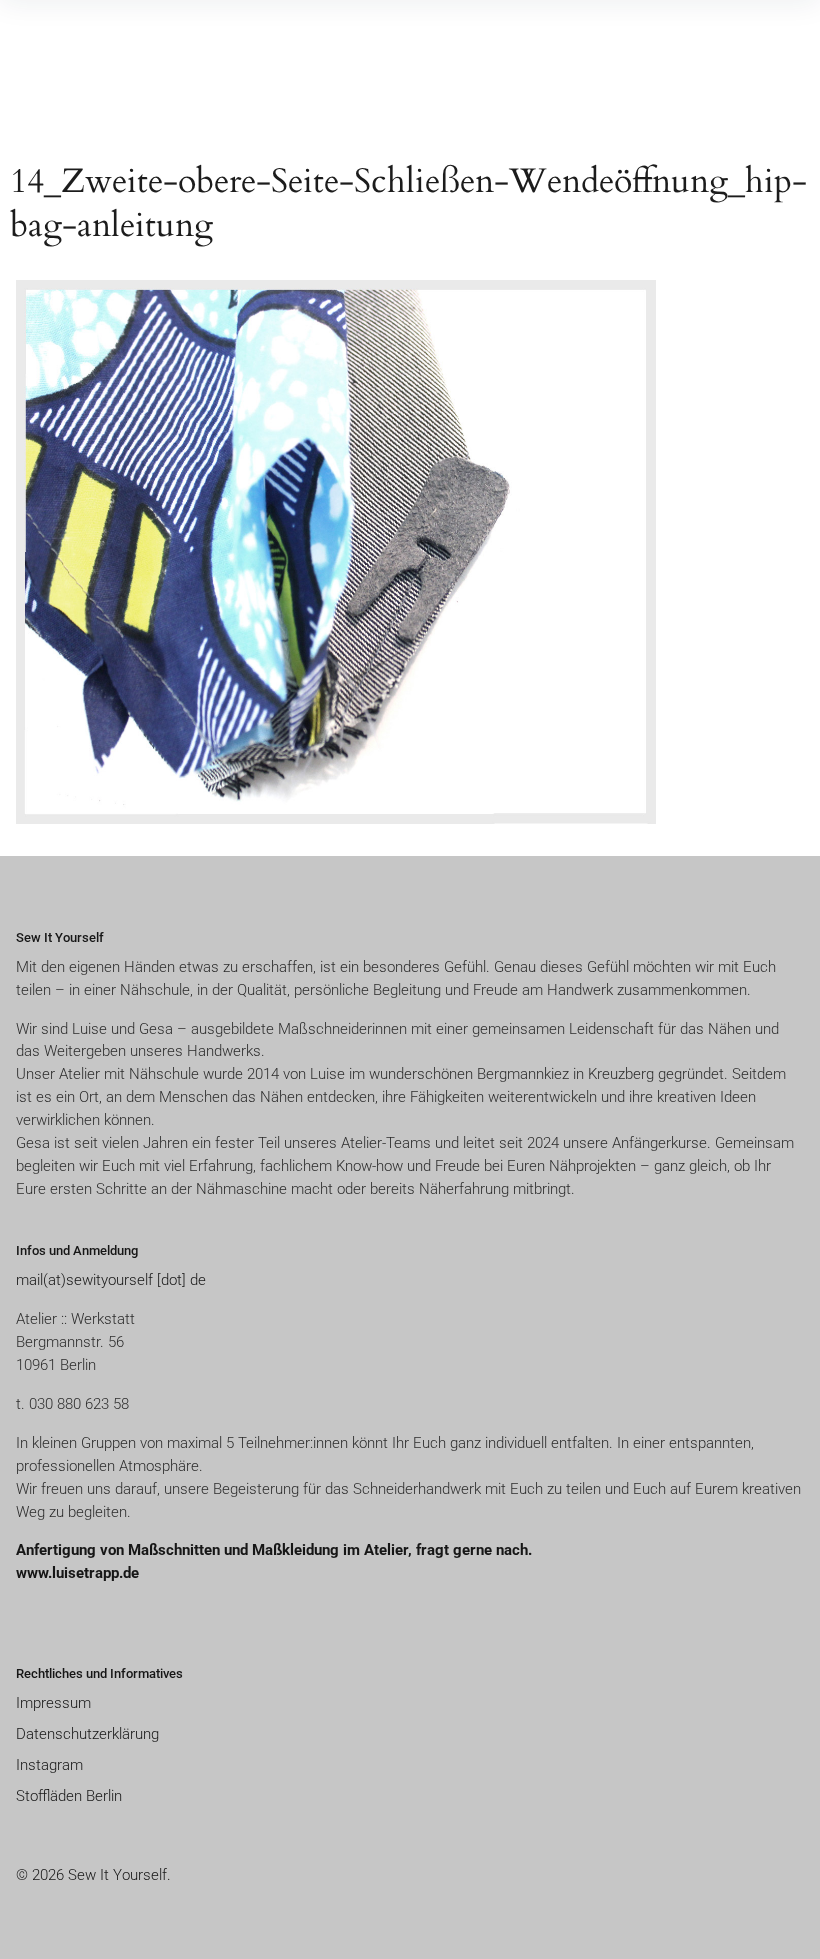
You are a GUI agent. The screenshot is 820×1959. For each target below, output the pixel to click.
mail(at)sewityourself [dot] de (111, 1280)
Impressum (53, 1703)
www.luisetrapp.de (77, 1573)
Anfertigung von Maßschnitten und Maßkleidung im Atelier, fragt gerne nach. (276, 1550)
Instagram (49, 1765)
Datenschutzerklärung (87, 1734)
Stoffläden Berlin (69, 1796)
